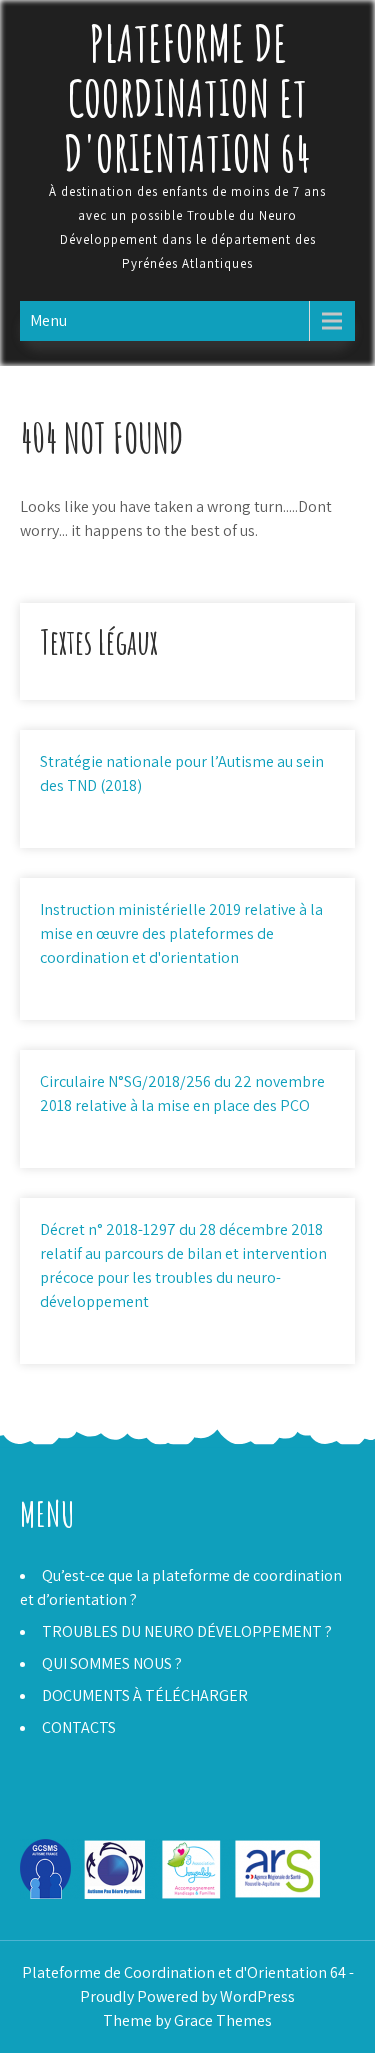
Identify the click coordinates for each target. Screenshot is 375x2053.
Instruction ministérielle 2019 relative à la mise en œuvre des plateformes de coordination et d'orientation (181, 933)
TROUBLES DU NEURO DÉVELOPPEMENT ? (187, 1631)
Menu (48, 320)
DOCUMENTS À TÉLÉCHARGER (145, 1695)
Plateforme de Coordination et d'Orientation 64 (187, 97)
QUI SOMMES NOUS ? (112, 1663)
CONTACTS (79, 1727)
